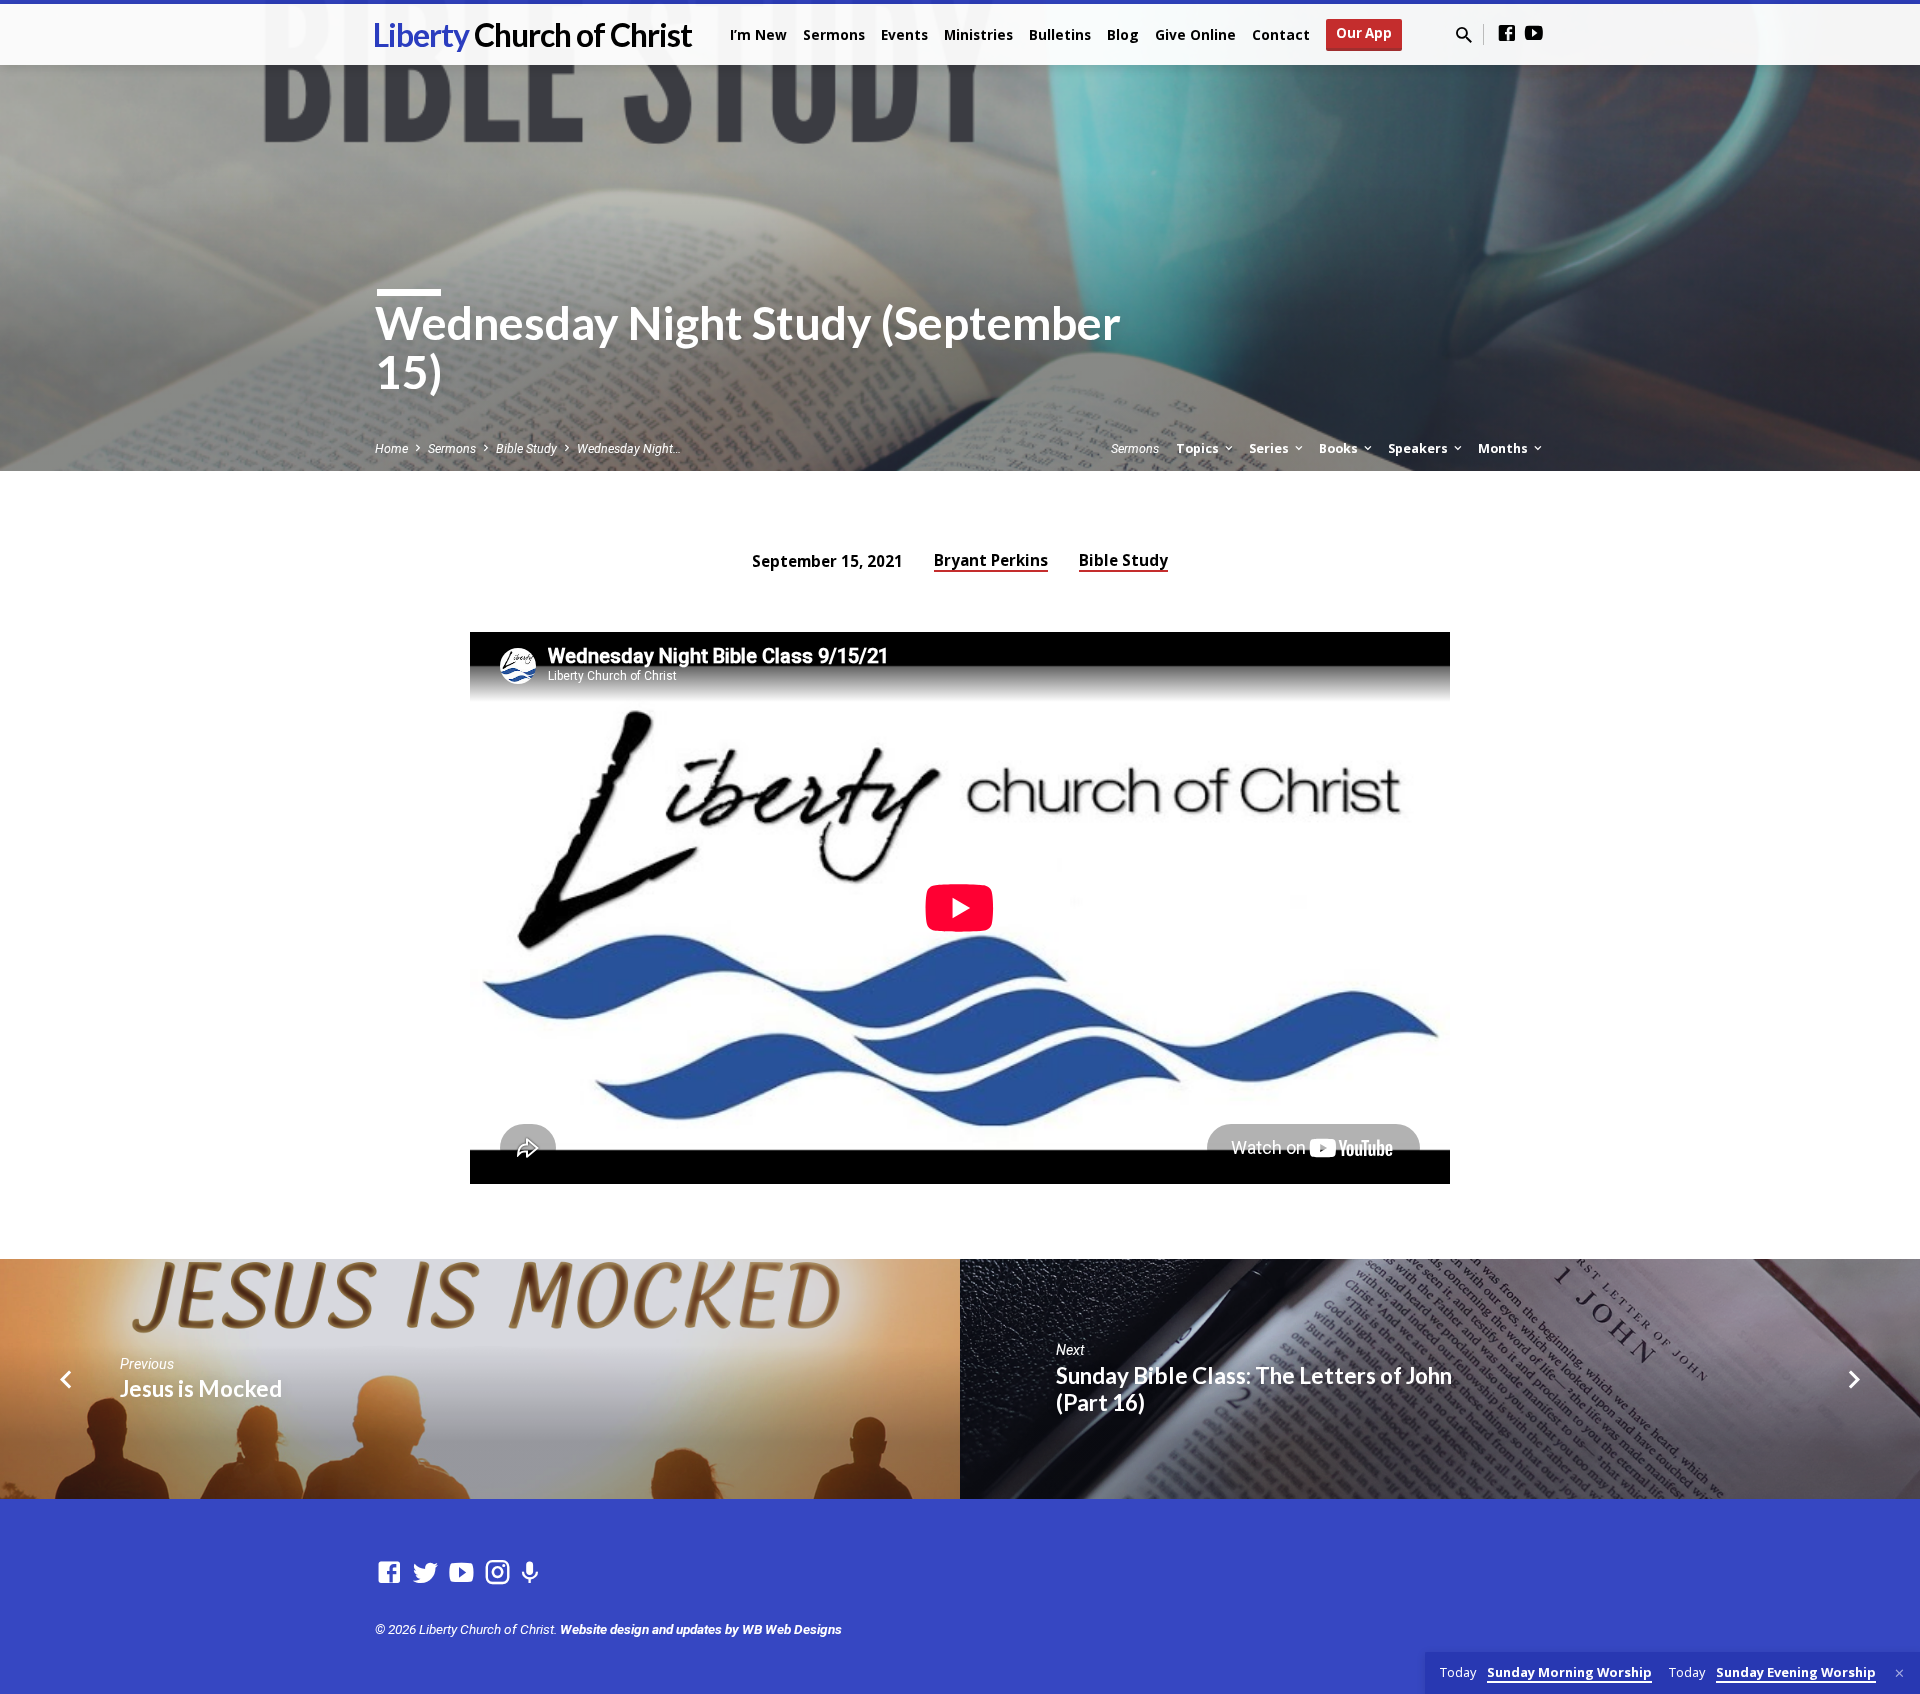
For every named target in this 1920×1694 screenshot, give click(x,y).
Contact (1281, 34)
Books (1340, 448)
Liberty (532, 34)
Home (391, 448)
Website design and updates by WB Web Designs (701, 1629)
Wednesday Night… (629, 448)
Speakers (1419, 448)
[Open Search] (1464, 35)
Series (1270, 448)
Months (1504, 448)
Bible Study (526, 448)
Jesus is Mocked (201, 1388)
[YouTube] (1534, 33)
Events (904, 34)
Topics (1199, 448)
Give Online (1195, 34)
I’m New (758, 34)
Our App (1364, 33)
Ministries (978, 34)
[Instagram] (497, 1573)
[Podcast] (529, 1574)
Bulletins (1060, 34)
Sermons (834, 34)
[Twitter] (425, 1573)
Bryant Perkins (991, 560)
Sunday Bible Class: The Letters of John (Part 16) (1254, 1389)
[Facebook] (1507, 33)
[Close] (1899, 1673)
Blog (1123, 34)
